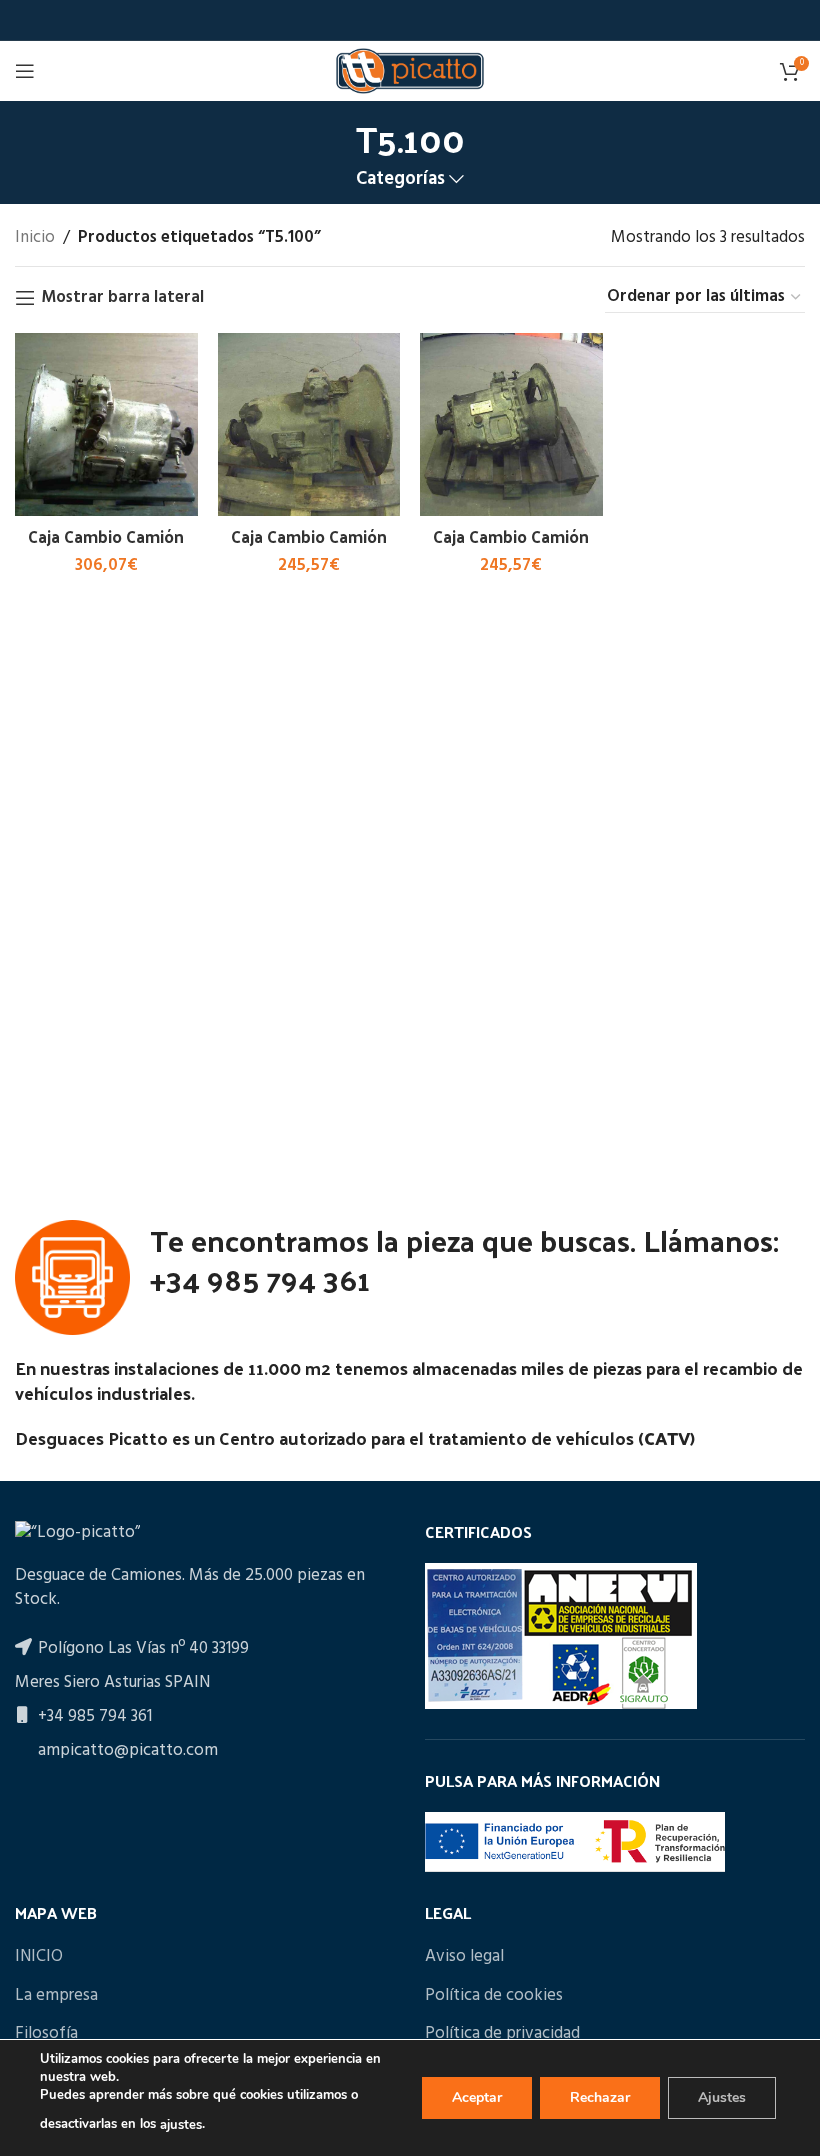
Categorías (400, 179)
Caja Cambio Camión (106, 536)
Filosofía (46, 2034)
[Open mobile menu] (25, 71)
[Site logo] (410, 70)
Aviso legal (464, 1957)
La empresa (56, 1996)
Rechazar (600, 2097)
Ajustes (722, 2097)
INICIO (39, 1957)
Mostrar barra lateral (122, 298)
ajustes (181, 2125)
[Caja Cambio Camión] (106, 424)
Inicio (35, 237)
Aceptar (477, 2097)
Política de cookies (494, 1996)
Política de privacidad (502, 2034)
